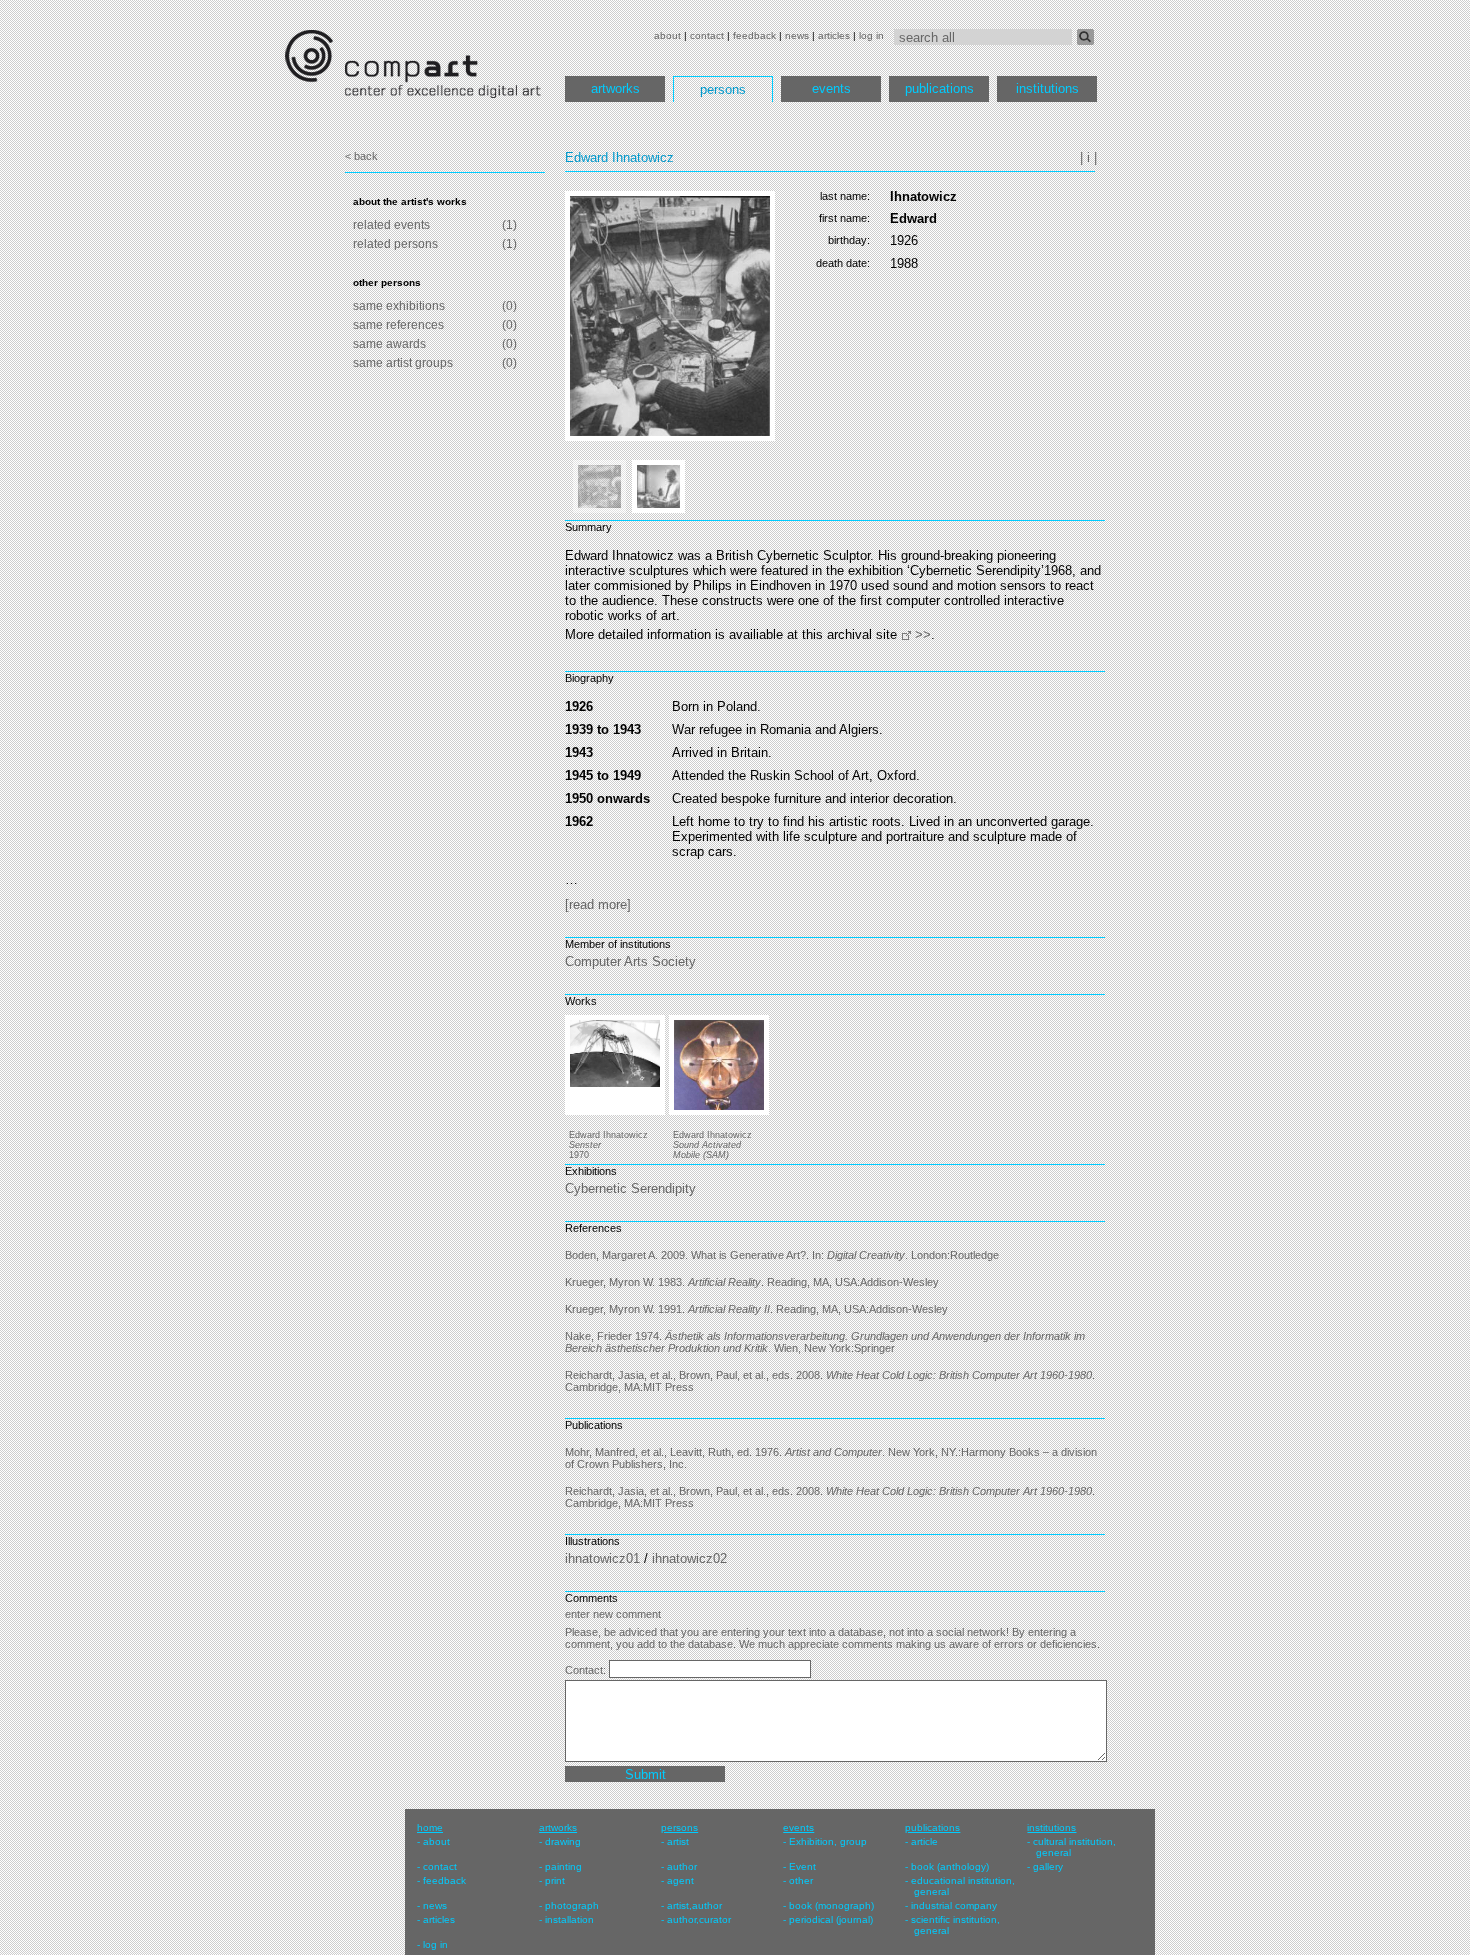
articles (834, 35)
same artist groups (403, 363)
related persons (395, 244)
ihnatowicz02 (689, 1558)
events (831, 88)
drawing (563, 1841)
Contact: (587, 1670)
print (555, 1880)
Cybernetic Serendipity (630, 1188)
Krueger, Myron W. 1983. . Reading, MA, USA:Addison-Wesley (752, 1282)
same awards (389, 344)
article (924, 1841)
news (797, 35)
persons (723, 89)
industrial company (954, 1905)
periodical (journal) (831, 1919)
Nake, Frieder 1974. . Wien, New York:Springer (825, 1342)
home (430, 1827)
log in (871, 35)
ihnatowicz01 (602, 1558)
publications (939, 88)
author (682, 1866)
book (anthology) (950, 1866)
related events (391, 225)
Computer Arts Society (630, 961)
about (667, 35)
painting (563, 1866)
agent (680, 1880)
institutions (1047, 88)
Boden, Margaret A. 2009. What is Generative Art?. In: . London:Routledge (782, 1255)
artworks (615, 88)
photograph (572, 1905)
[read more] (598, 904)
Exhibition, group (828, 1841)
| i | (1088, 157)
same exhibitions (399, 306)
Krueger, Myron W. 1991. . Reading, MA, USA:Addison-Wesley (756, 1309)
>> (923, 634)
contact (707, 35)
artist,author (694, 1905)
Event (802, 1866)
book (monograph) (831, 1905)
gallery (1048, 1866)
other (801, 1880)
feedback (754, 35)
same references (398, 325)
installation (569, 1919)
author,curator (699, 1919)
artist (678, 1841)
